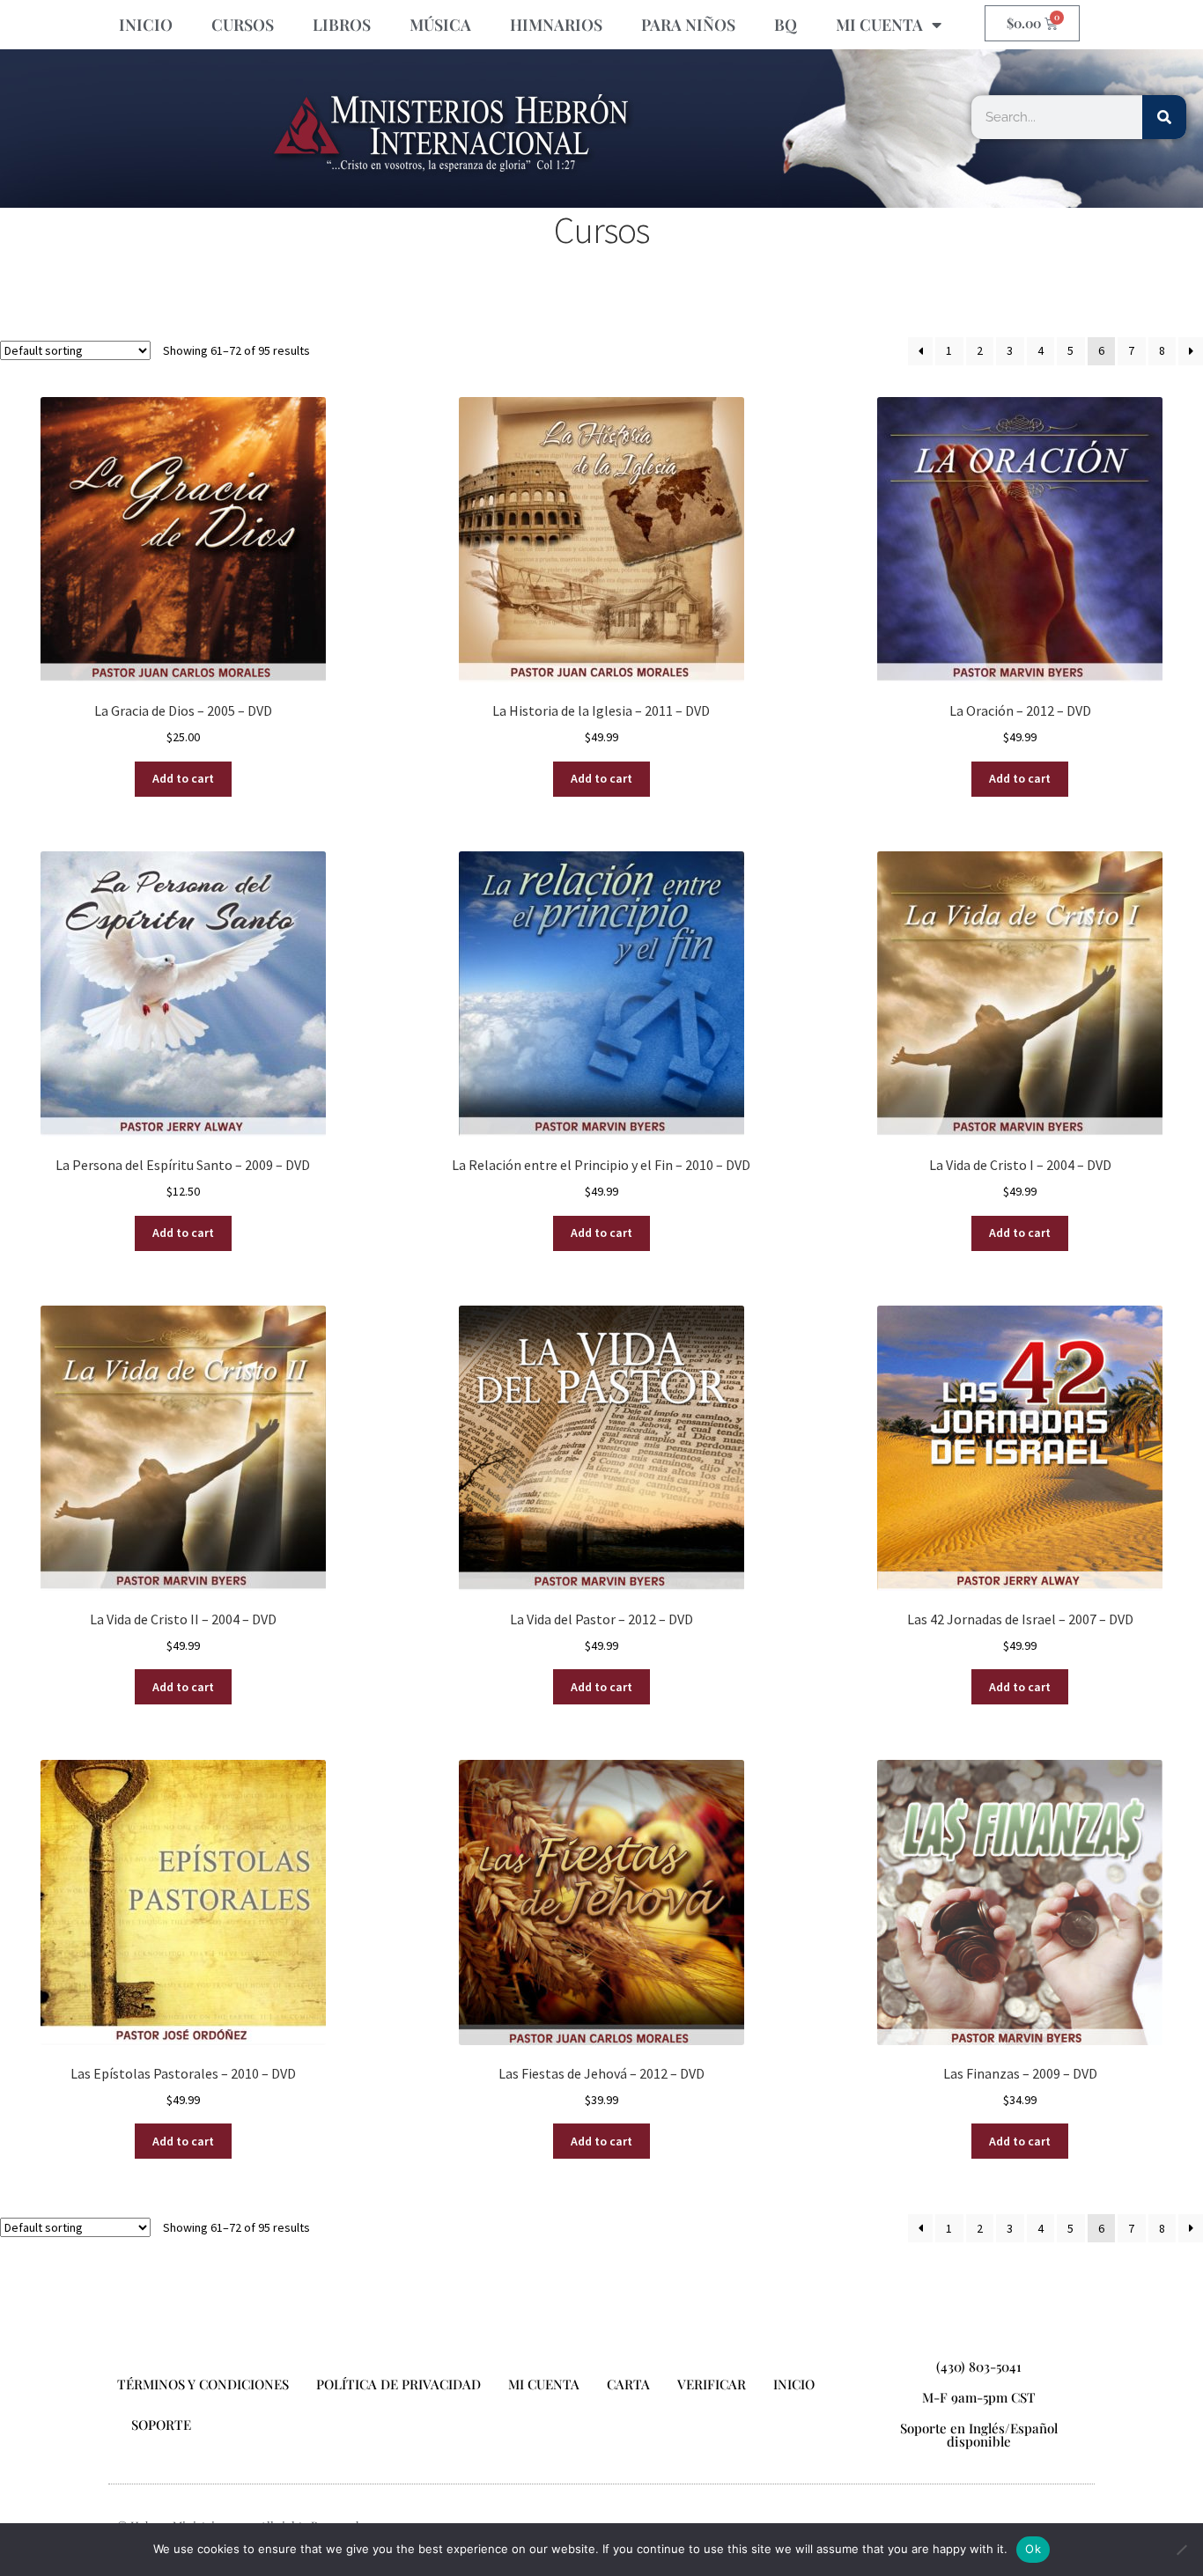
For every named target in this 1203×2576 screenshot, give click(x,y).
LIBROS (342, 25)
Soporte (161, 2425)
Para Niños (688, 25)
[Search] (1164, 117)
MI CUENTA (879, 25)
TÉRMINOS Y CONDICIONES (203, 2384)
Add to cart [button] (183, 778)
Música (440, 25)
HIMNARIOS (556, 25)
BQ (786, 25)
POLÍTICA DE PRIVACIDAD (399, 2384)
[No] (1181, 2550)
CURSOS (243, 25)
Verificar (712, 2384)
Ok (1033, 2549)
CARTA (628, 2384)
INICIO (146, 25)
